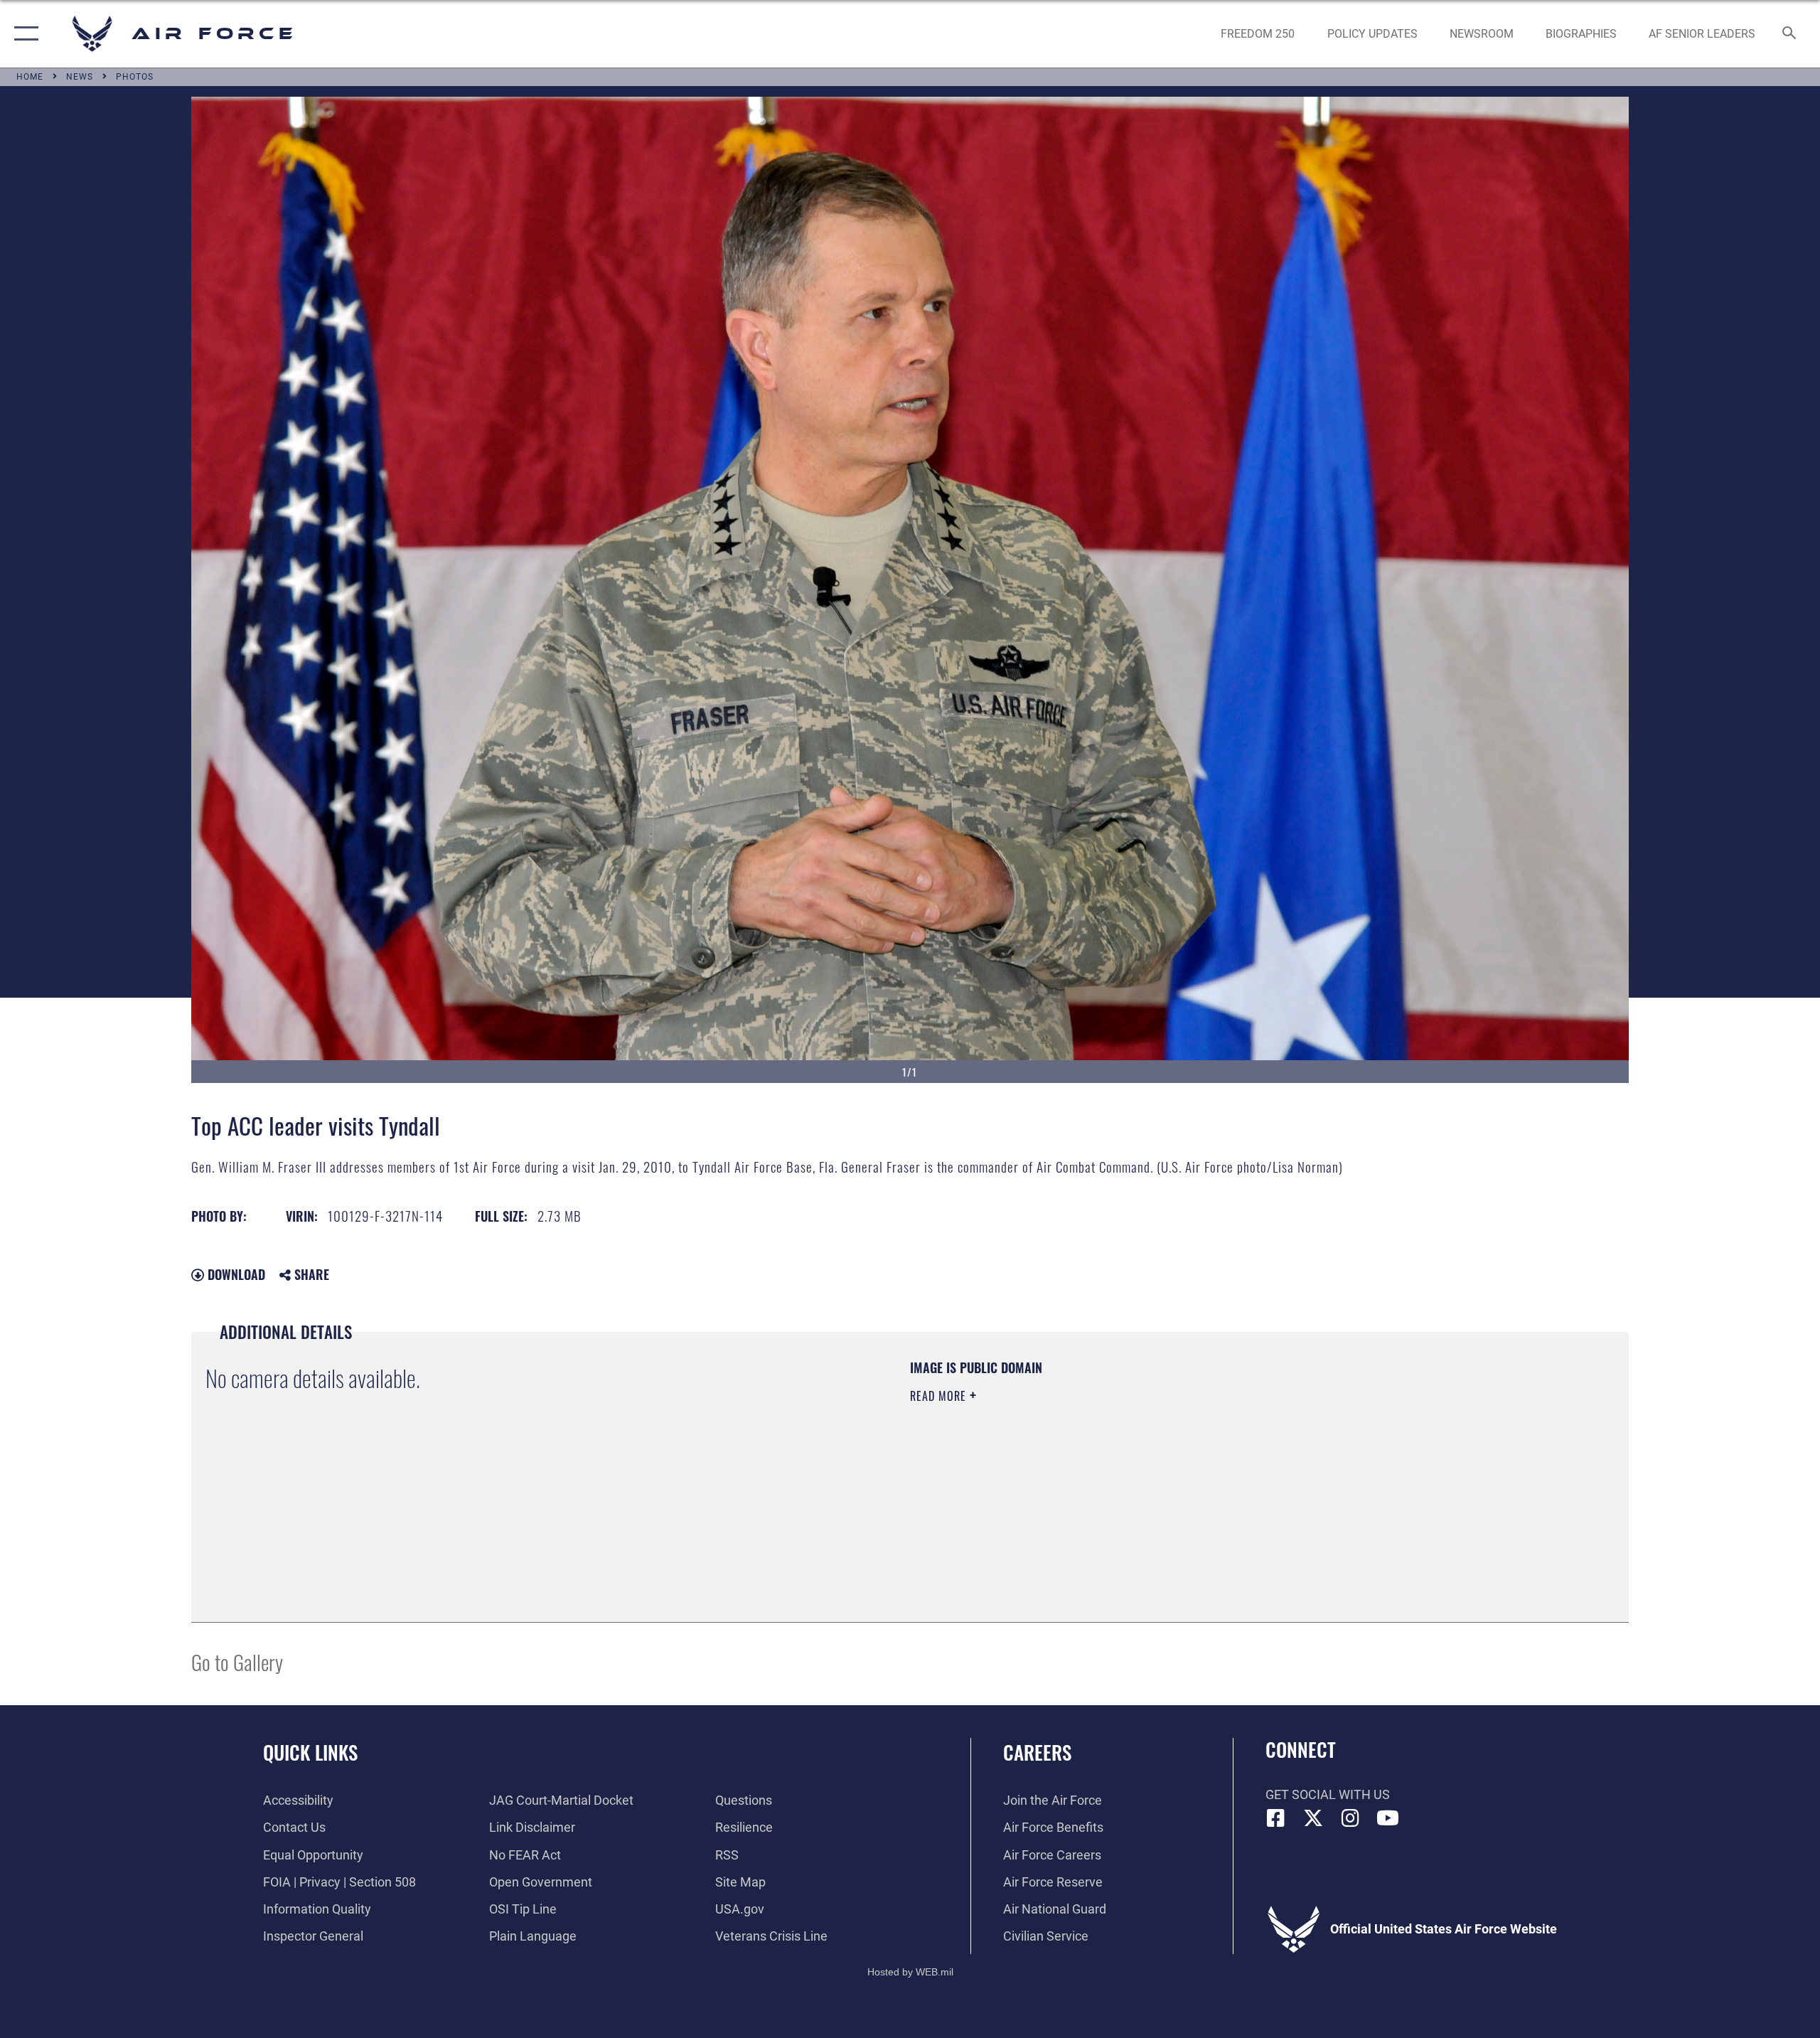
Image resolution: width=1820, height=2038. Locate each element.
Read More (940, 1396)
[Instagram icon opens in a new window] (1351, 1818)
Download (235, 1274)
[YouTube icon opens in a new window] (1388, 1818)
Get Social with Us (1328, 1794)
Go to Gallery (237, 1661)
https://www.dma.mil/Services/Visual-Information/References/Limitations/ (1077, 1466)
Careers (1037, 1752)
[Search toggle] (1790, 34)
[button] (23, 34)
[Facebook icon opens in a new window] (1276, 1818)
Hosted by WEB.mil (910, 1972)
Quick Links (310, 1752)
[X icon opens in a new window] (1313, 1818)
